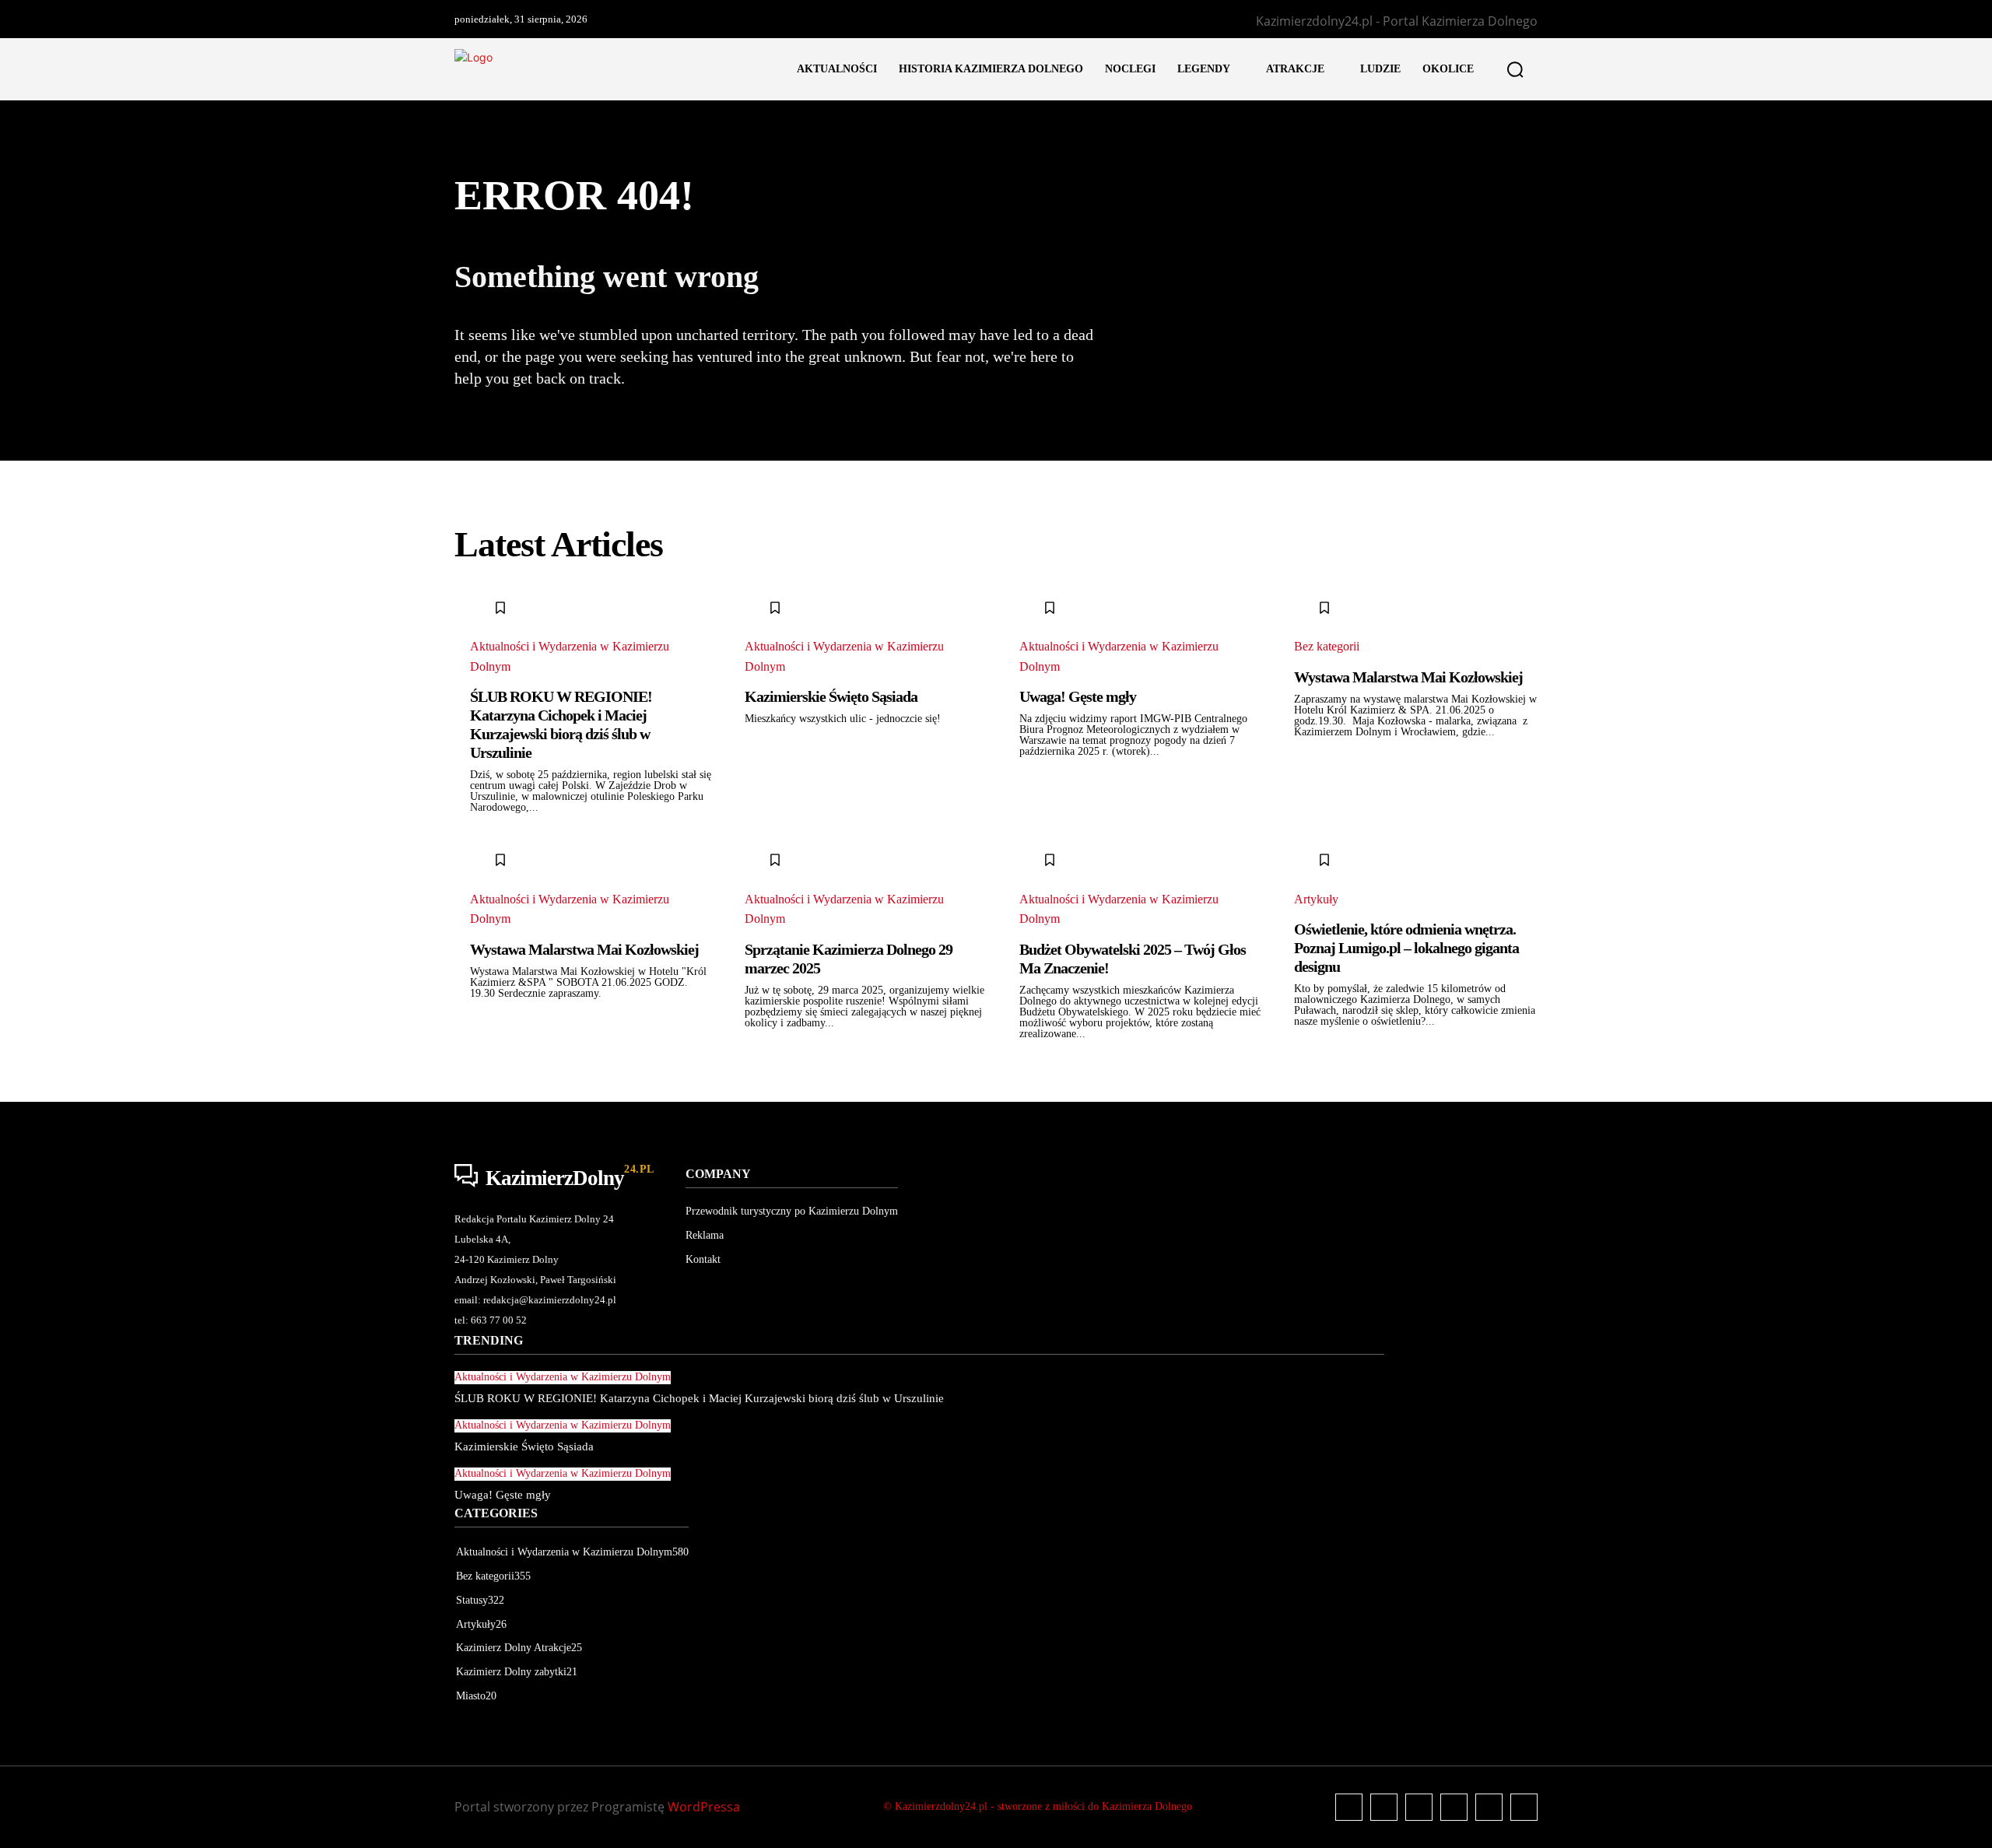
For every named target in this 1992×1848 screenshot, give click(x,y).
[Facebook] (1349, 1807)
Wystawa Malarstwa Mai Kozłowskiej (1408, 677)
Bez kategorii (1327, 646)
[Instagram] (1384, 1807)
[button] (1515, 69)
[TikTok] (1419, 1807)
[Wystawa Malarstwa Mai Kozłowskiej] (1311, 612)
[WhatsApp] (1524, 1807)
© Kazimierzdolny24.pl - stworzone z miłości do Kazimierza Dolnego (1038, 1806)
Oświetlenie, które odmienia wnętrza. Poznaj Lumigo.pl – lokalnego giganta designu (1406, 948)
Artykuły (1316, 899)
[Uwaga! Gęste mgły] (1036, 612)
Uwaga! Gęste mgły (1078, 696)
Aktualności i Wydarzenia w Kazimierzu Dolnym (570, 656)
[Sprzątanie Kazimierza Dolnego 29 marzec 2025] (761, 864)
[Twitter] (1489, 1807)
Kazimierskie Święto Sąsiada (831, 696)
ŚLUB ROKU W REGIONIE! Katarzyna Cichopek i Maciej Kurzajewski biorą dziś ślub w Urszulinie (561, 724)
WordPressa (704, 1807)
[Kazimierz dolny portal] (610, 70)
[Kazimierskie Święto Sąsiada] (761, 612)
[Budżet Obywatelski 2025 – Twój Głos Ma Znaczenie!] (1036, 864)
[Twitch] (1454, 1807)
